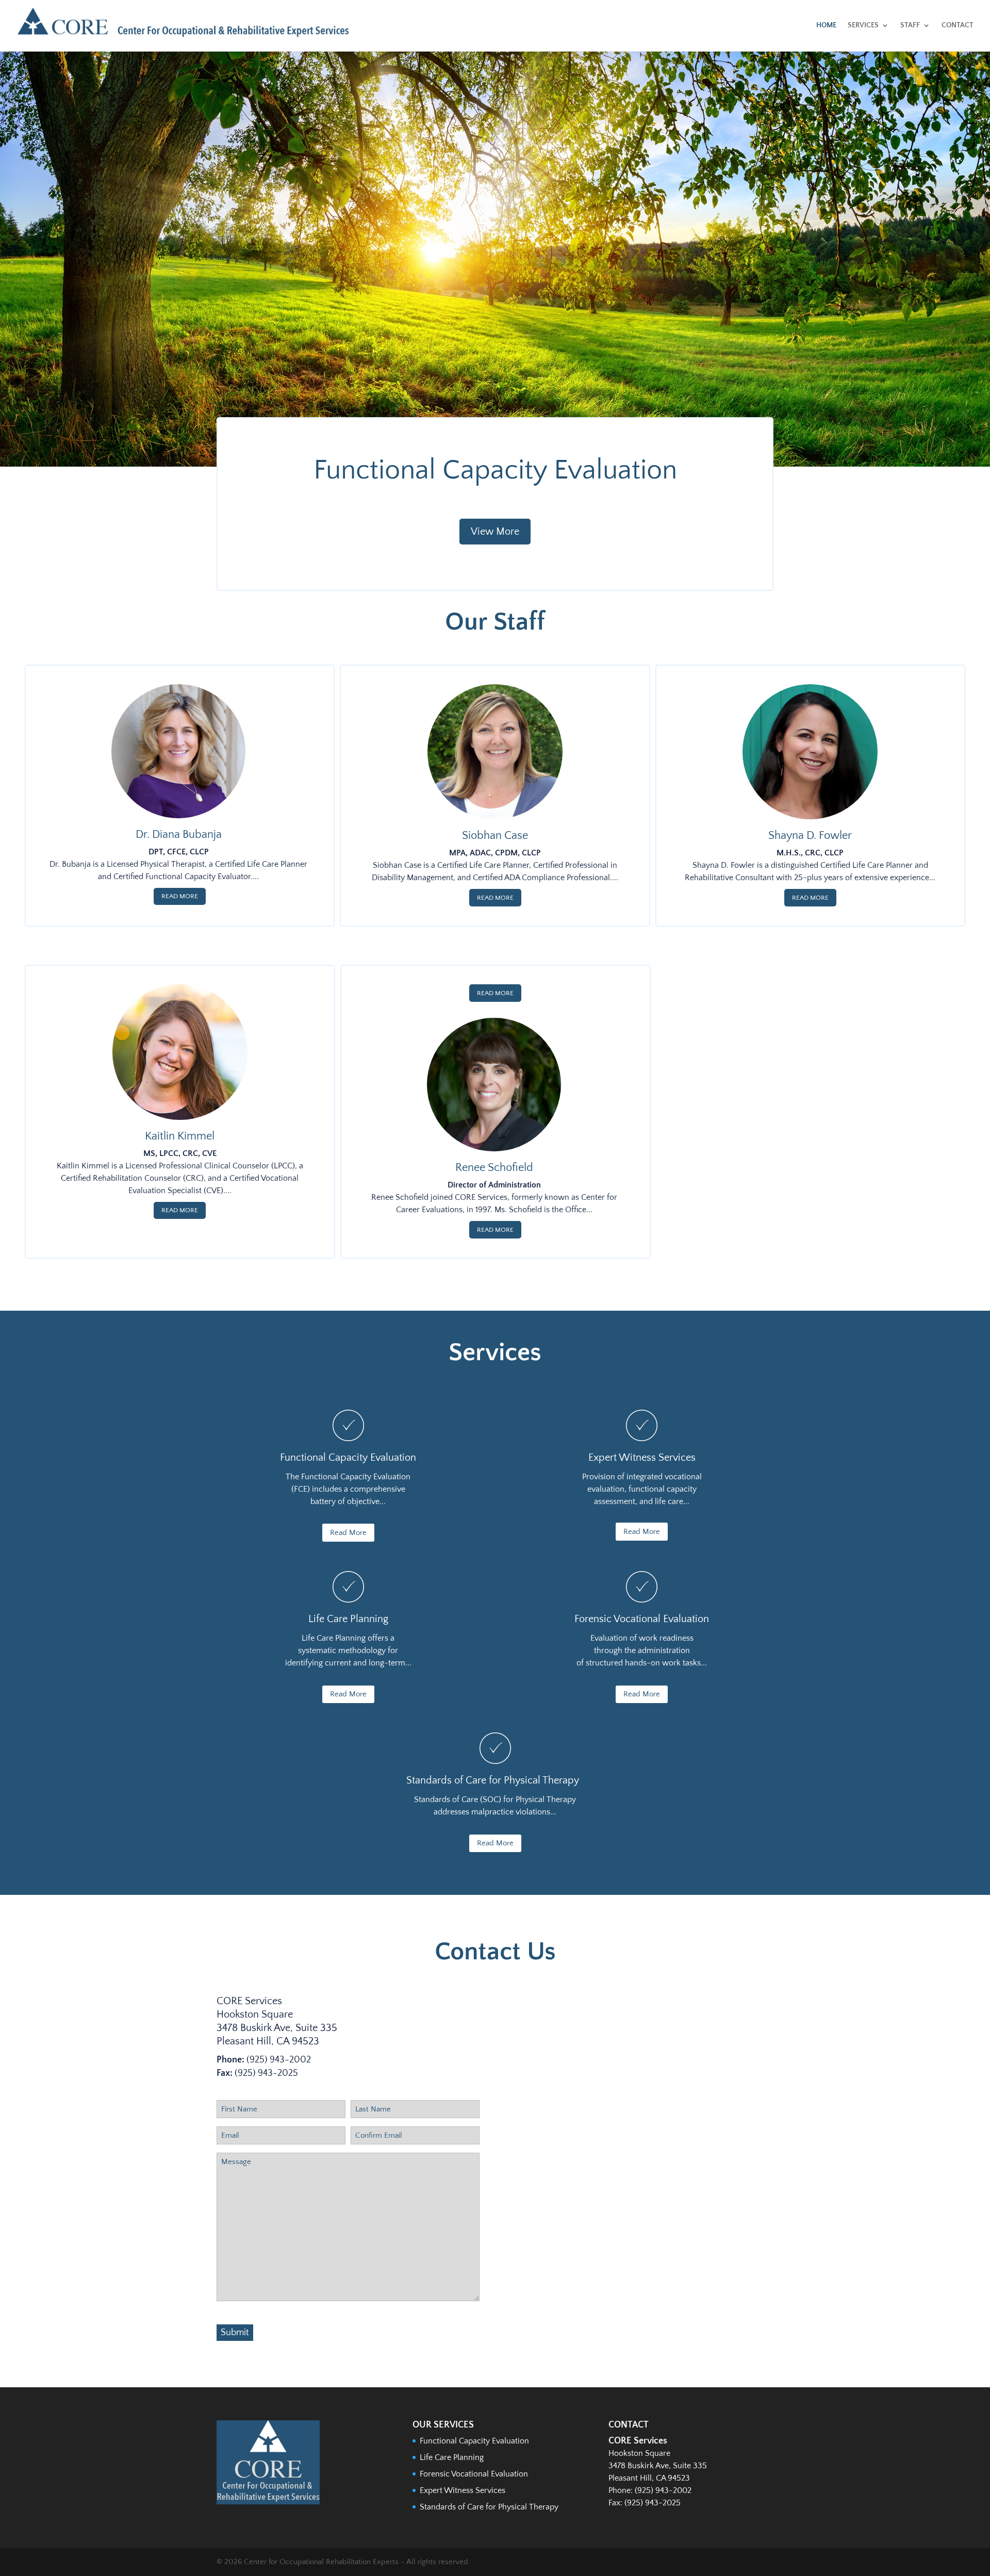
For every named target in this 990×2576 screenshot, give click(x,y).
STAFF (910, 25)
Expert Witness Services (463, 2490)
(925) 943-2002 (279, 2060)
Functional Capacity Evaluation (495, 470)
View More (495, 532)
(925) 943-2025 (266, 2073)
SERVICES (863, 25)
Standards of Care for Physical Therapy (489, 2507)
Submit (235, 2333)
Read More (180, 896)
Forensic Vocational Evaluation (474, 2474)
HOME (826, 25)
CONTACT (958, 25)
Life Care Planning (452, 2457)
